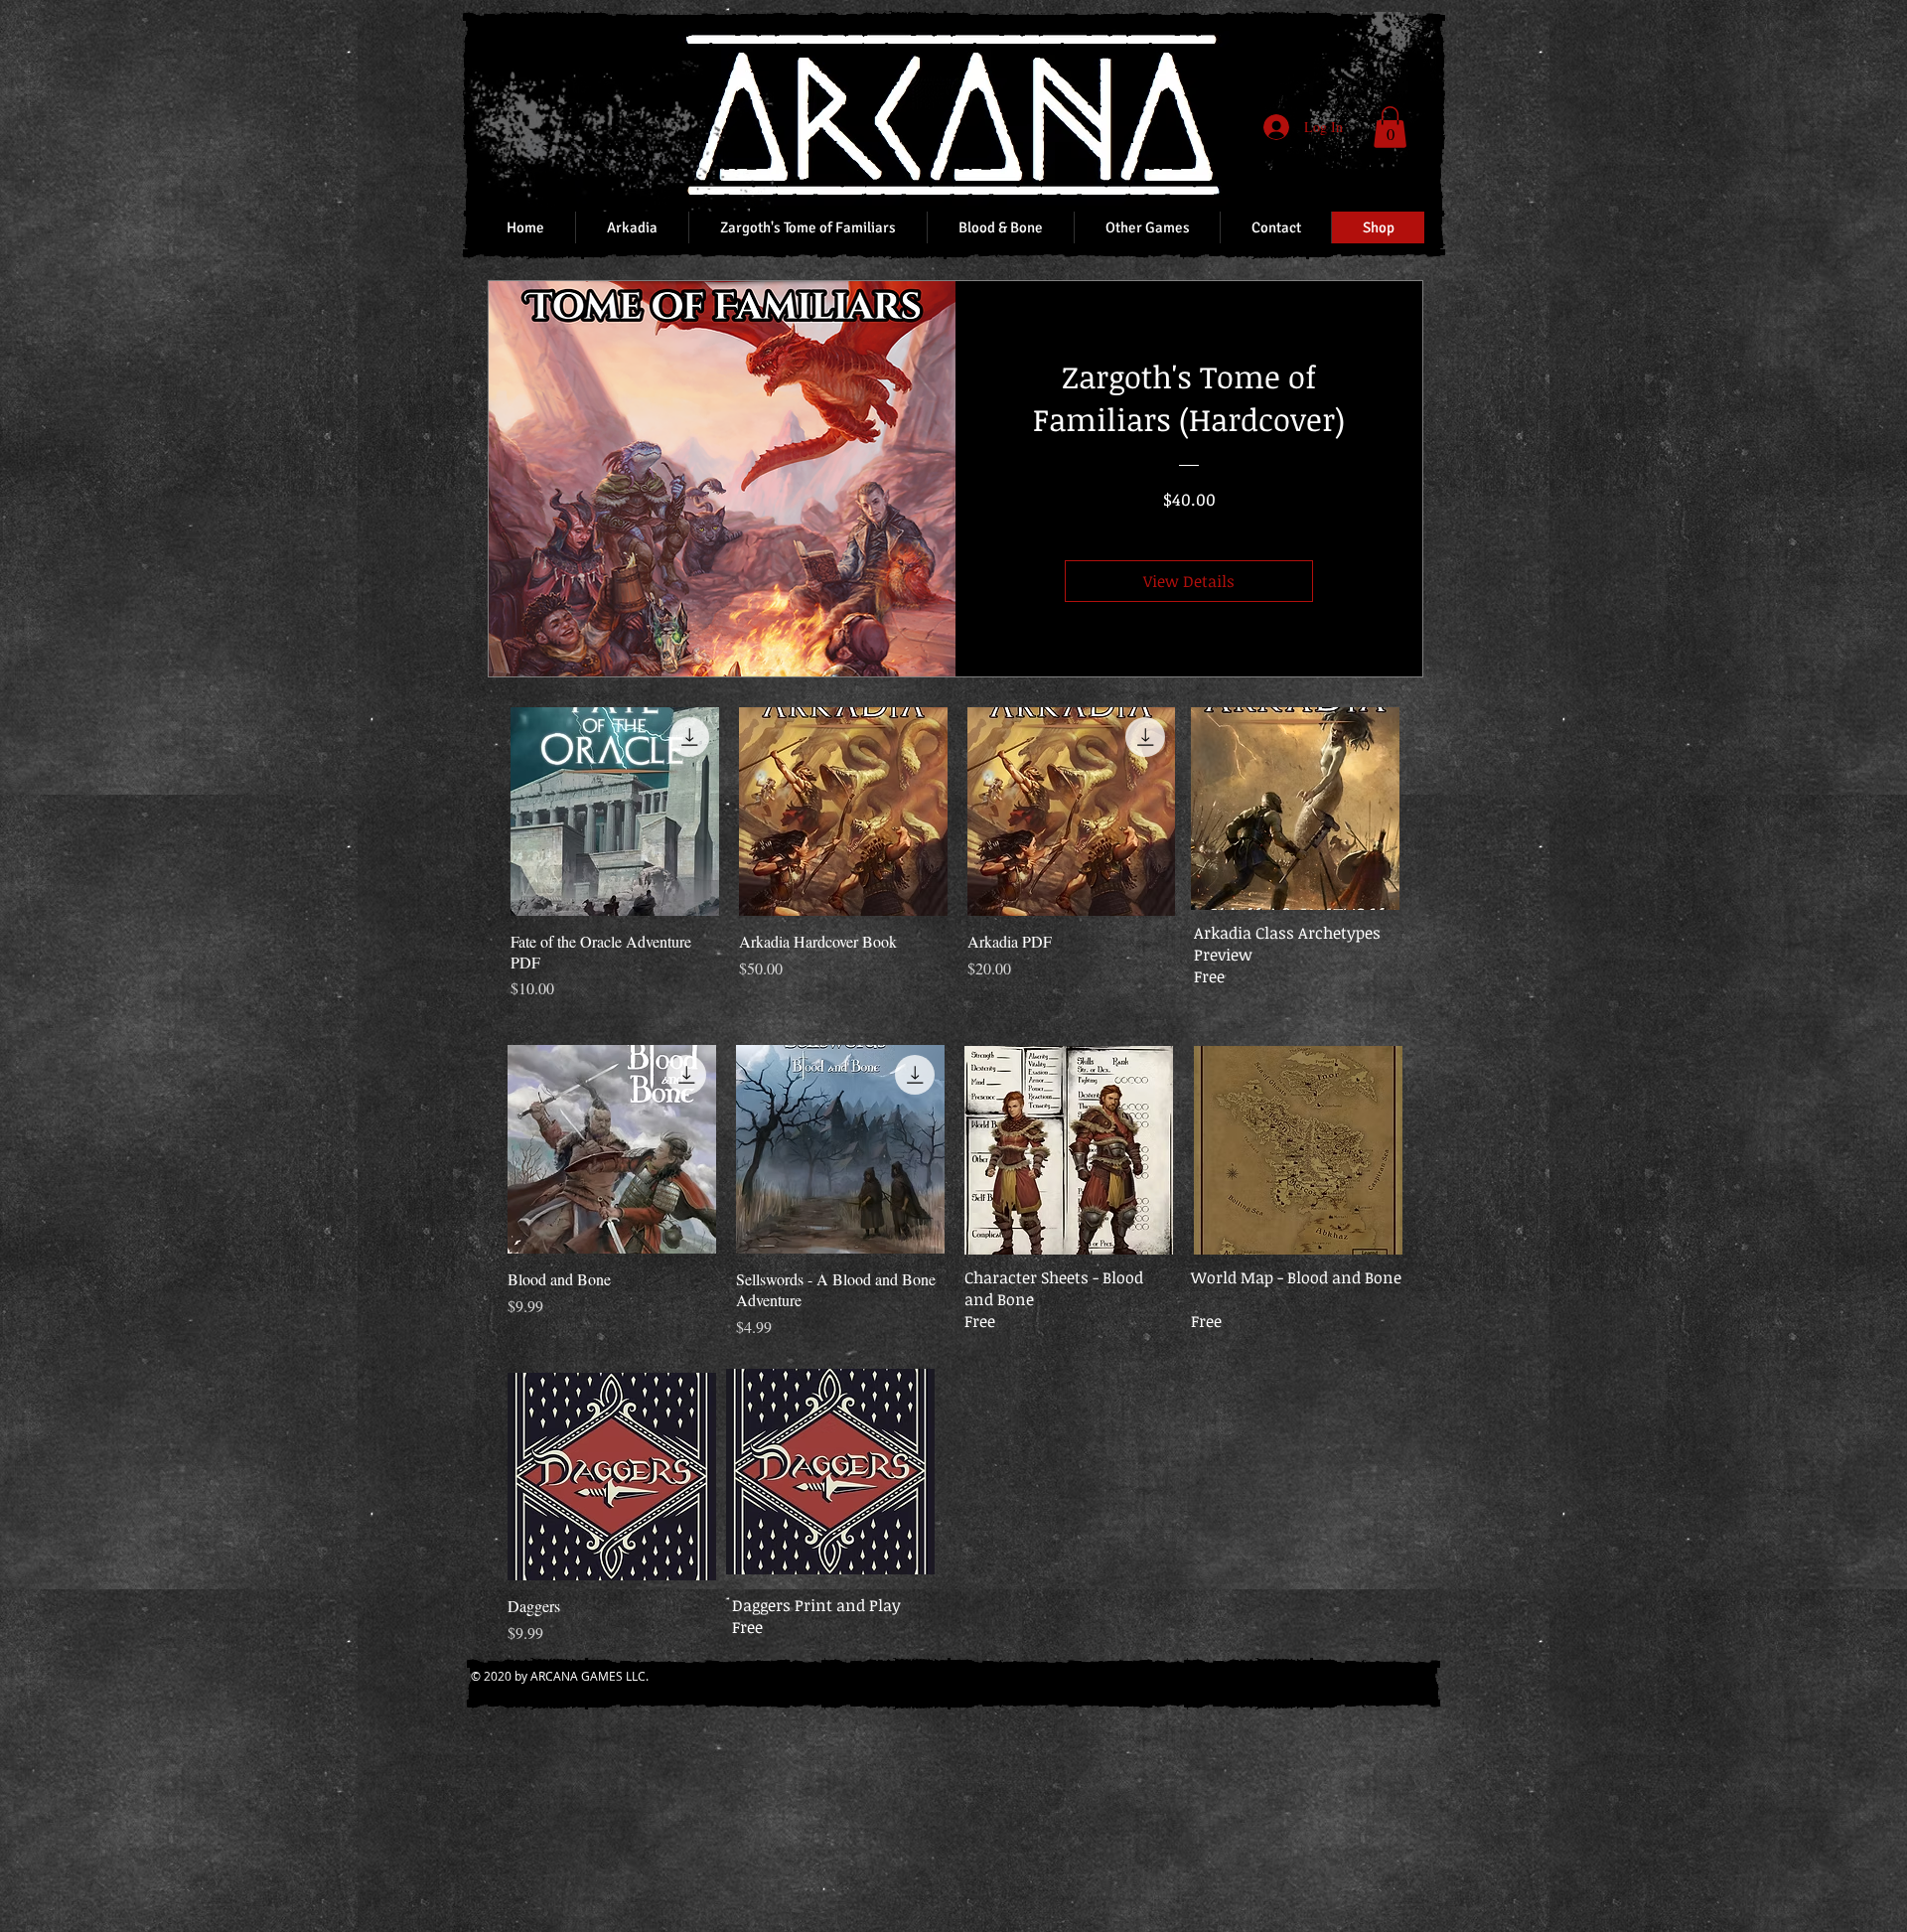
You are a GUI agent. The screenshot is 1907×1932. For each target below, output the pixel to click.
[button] (1390, 127)
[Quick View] (615, 812)
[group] (957, 854)
